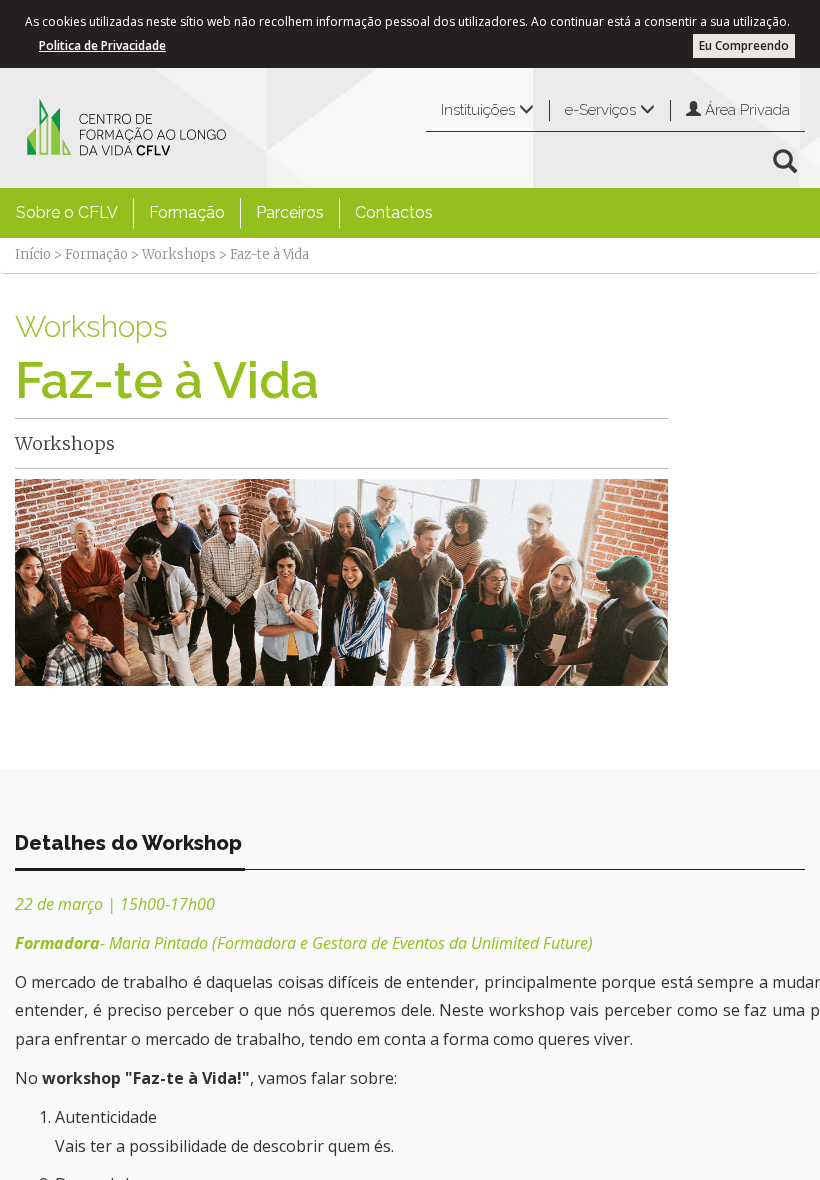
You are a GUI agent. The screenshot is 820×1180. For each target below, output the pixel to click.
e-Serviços (602, 110)
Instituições (480, 110)
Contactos (394, 212)
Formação (187, 212)
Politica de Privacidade (102, 45)
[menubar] (224, 213)
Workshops (179, 254)
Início (33, 254)
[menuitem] (67, 213)
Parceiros (290, 212)
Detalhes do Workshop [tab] (128, 843)
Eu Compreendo (744, 45)
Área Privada (745, 110)
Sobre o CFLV (67, 212)
